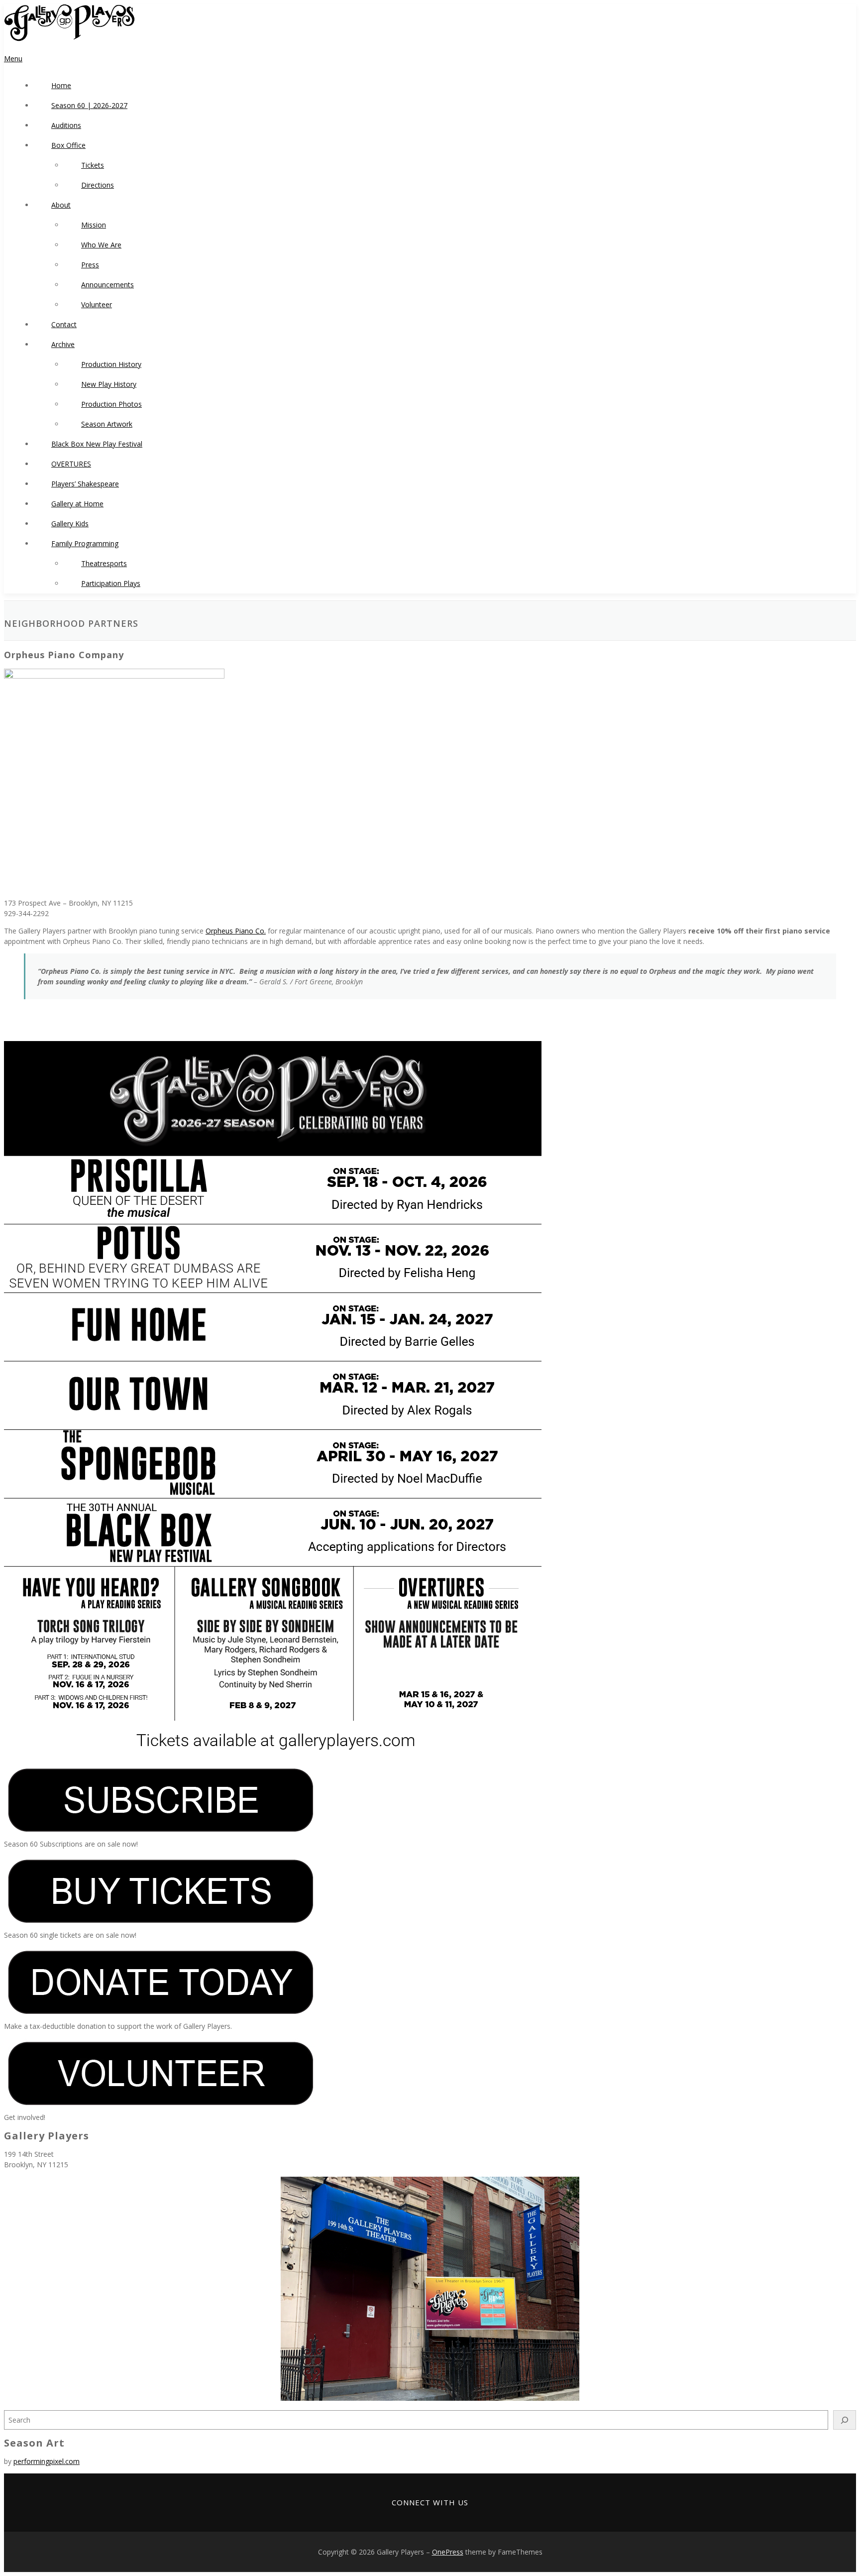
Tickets (93, 165)
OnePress (448, 2552)
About (61, 205)
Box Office (68, 145)
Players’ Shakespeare (85, 484)
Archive (63, 344)
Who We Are (101, 245)
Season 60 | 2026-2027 (89, 105)
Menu (13, 59)
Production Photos (111, 404)
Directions (98, 185)
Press (90, 265)
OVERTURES (71, 464)
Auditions (66, 125)
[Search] (845, 2420)
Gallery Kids (70, 524)
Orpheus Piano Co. (236, 931)
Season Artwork (107, 424)
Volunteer (97, 304)
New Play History (109, 384)
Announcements (107, 285)
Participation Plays (111, 583)
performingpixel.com (47, 2461)
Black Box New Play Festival (97, 444)
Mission (94, 225)
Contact (64, 324)
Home (61, 85)
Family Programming (85, 543)
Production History (111, 364)
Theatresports (104, 563)
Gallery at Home (77, 504)
